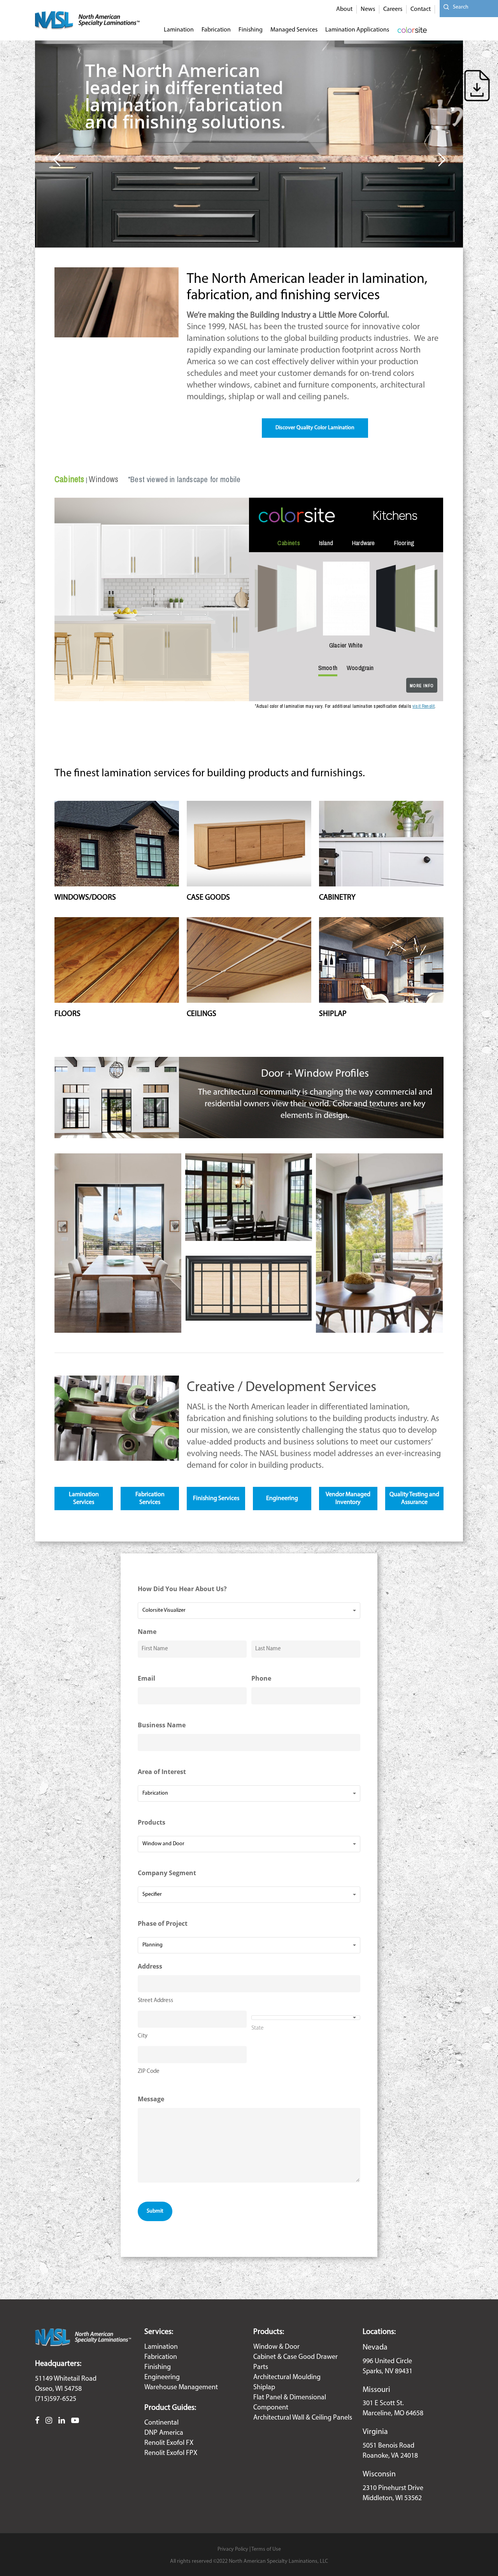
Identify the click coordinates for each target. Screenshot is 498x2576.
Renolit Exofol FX (169, 2443)
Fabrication (161, 2357)
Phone (261, 1678)
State (258, 2028)
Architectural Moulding (287, 2378)
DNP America (164, 2433)
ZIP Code (149, 2072)
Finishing (158, 2367)
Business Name (162, 1725)
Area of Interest (162, 1772)
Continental (161, 2423)
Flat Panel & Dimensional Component (290, 2403)
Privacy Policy (233, 2549)
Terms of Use (266, 2549)
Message (151, 2099)
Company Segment (167, 1873)
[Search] (444, 7)
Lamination (161, 2347)
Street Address (155, 2001)
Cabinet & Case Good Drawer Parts (295, 2362)
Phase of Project (163, 1923)
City (143, 2036)
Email (146, 1678)
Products (152, 1822)
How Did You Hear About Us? (182, 1589)
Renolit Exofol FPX (171, 2453)
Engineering (162, 2378)
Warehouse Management (181, 2388)
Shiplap (264, 2388)
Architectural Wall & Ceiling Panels (303, 2418)
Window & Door (276, 2347)
